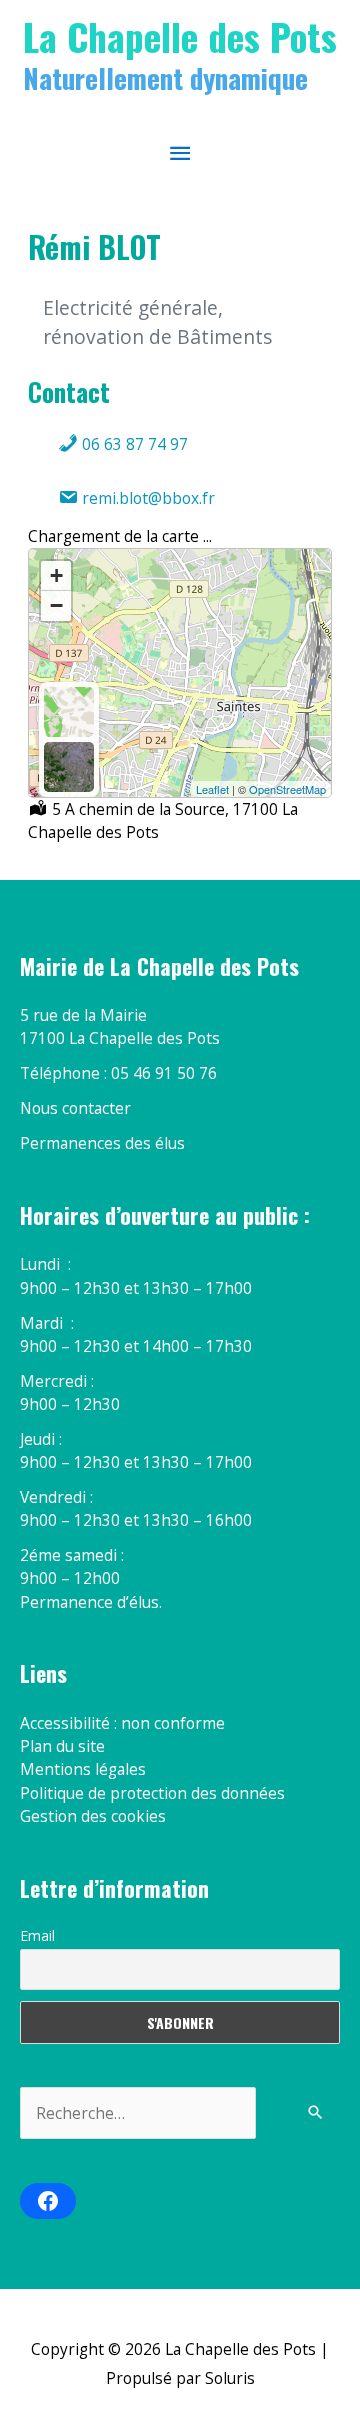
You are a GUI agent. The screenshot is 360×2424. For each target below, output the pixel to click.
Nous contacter (75, 1108)
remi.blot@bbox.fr (146, 498)
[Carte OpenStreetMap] (69, 712)
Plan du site (62, 1746)
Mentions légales (83, 1769)
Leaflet (212, 789)
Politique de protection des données (152, 1793)
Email (37, 1935)
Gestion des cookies (93, 1816)
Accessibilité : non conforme (122, 1723)
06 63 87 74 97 (133, 444)
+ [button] (56, 575)
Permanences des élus (102, 1143)
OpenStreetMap (287, 789)
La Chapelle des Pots (180, 36)
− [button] (56, 605)
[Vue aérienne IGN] (69, 767)
